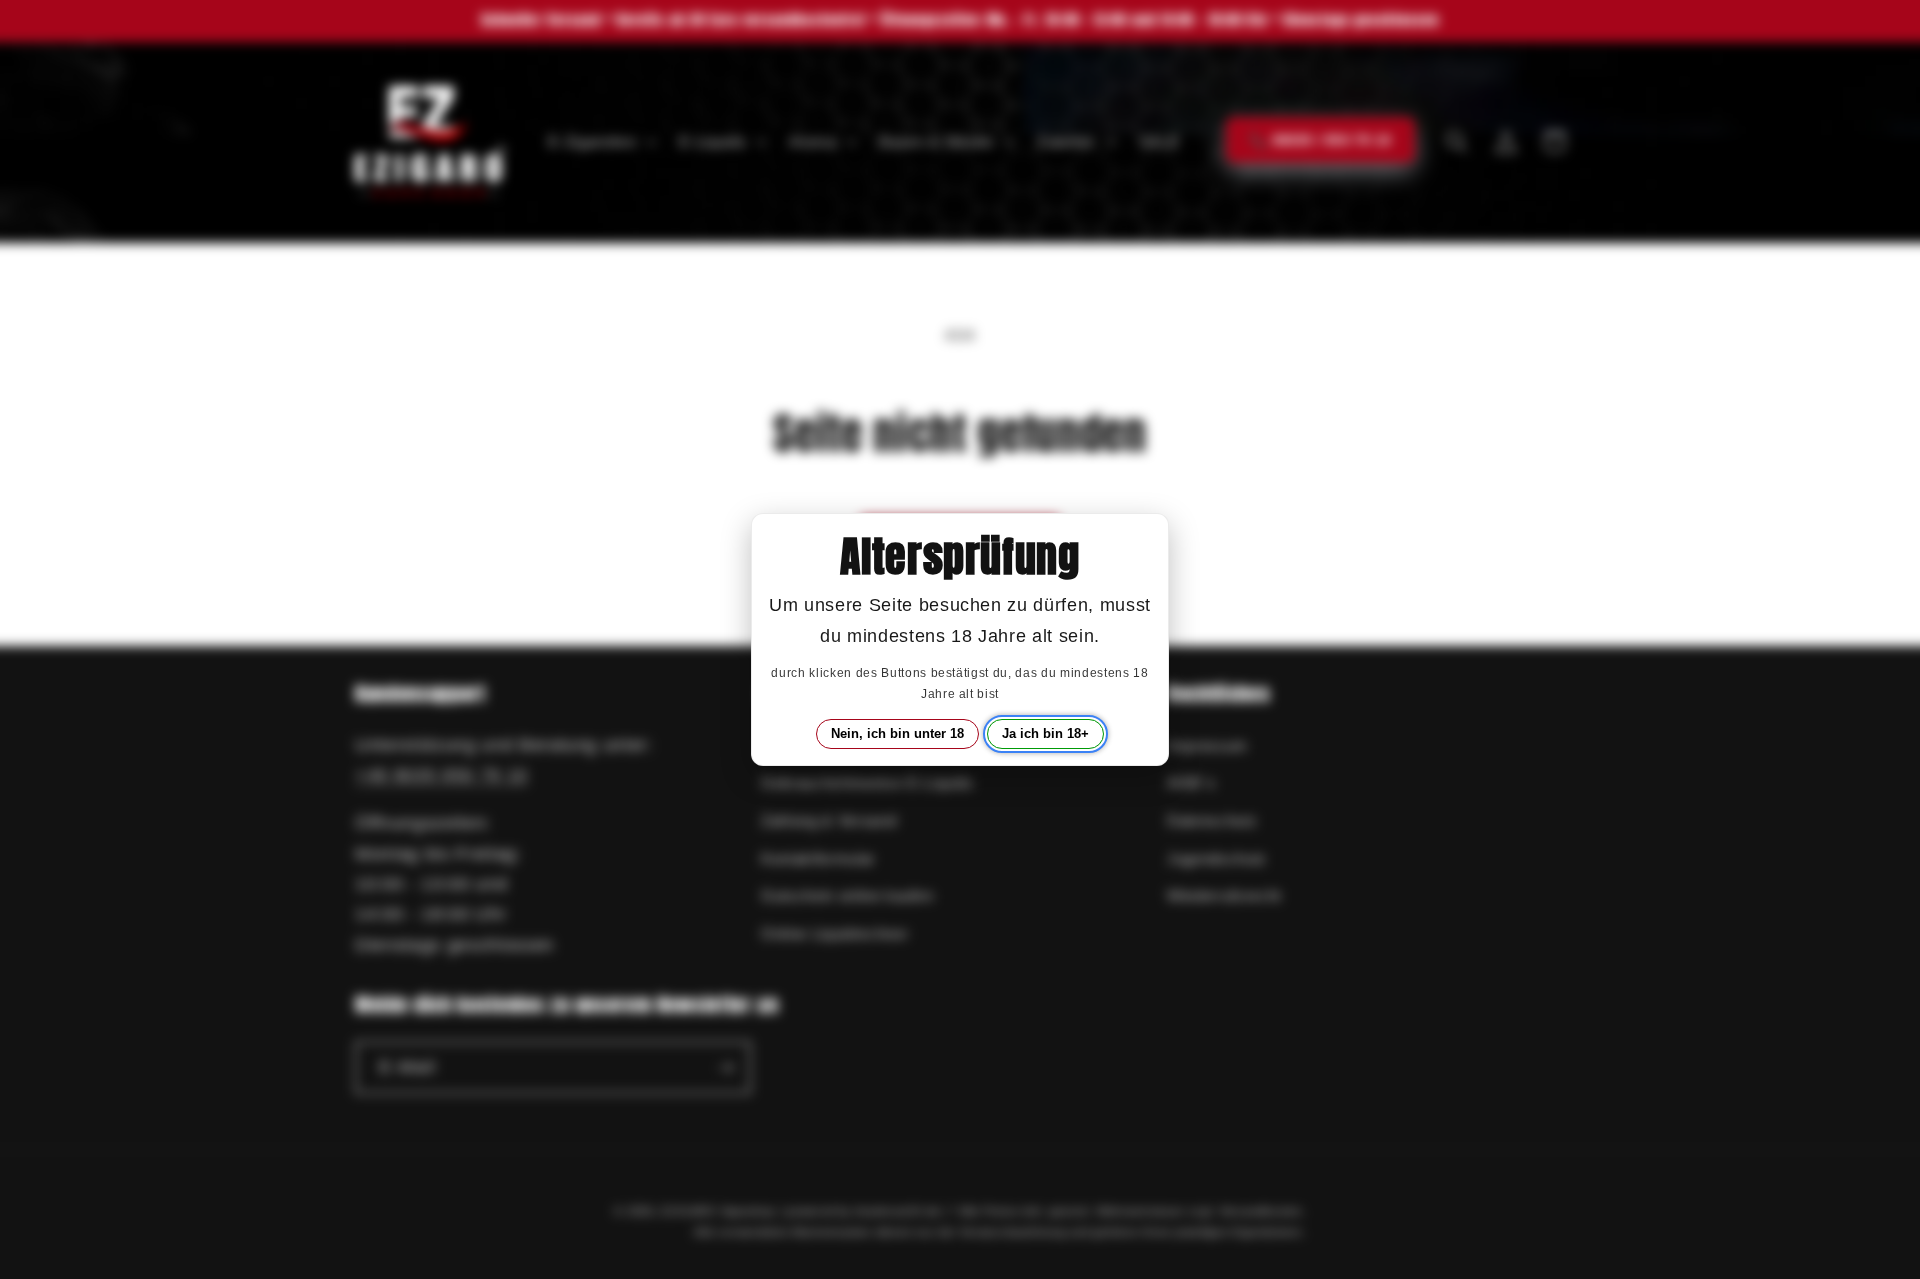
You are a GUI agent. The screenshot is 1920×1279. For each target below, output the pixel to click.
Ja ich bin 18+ (1045, 733)
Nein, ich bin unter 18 (897, 733)
